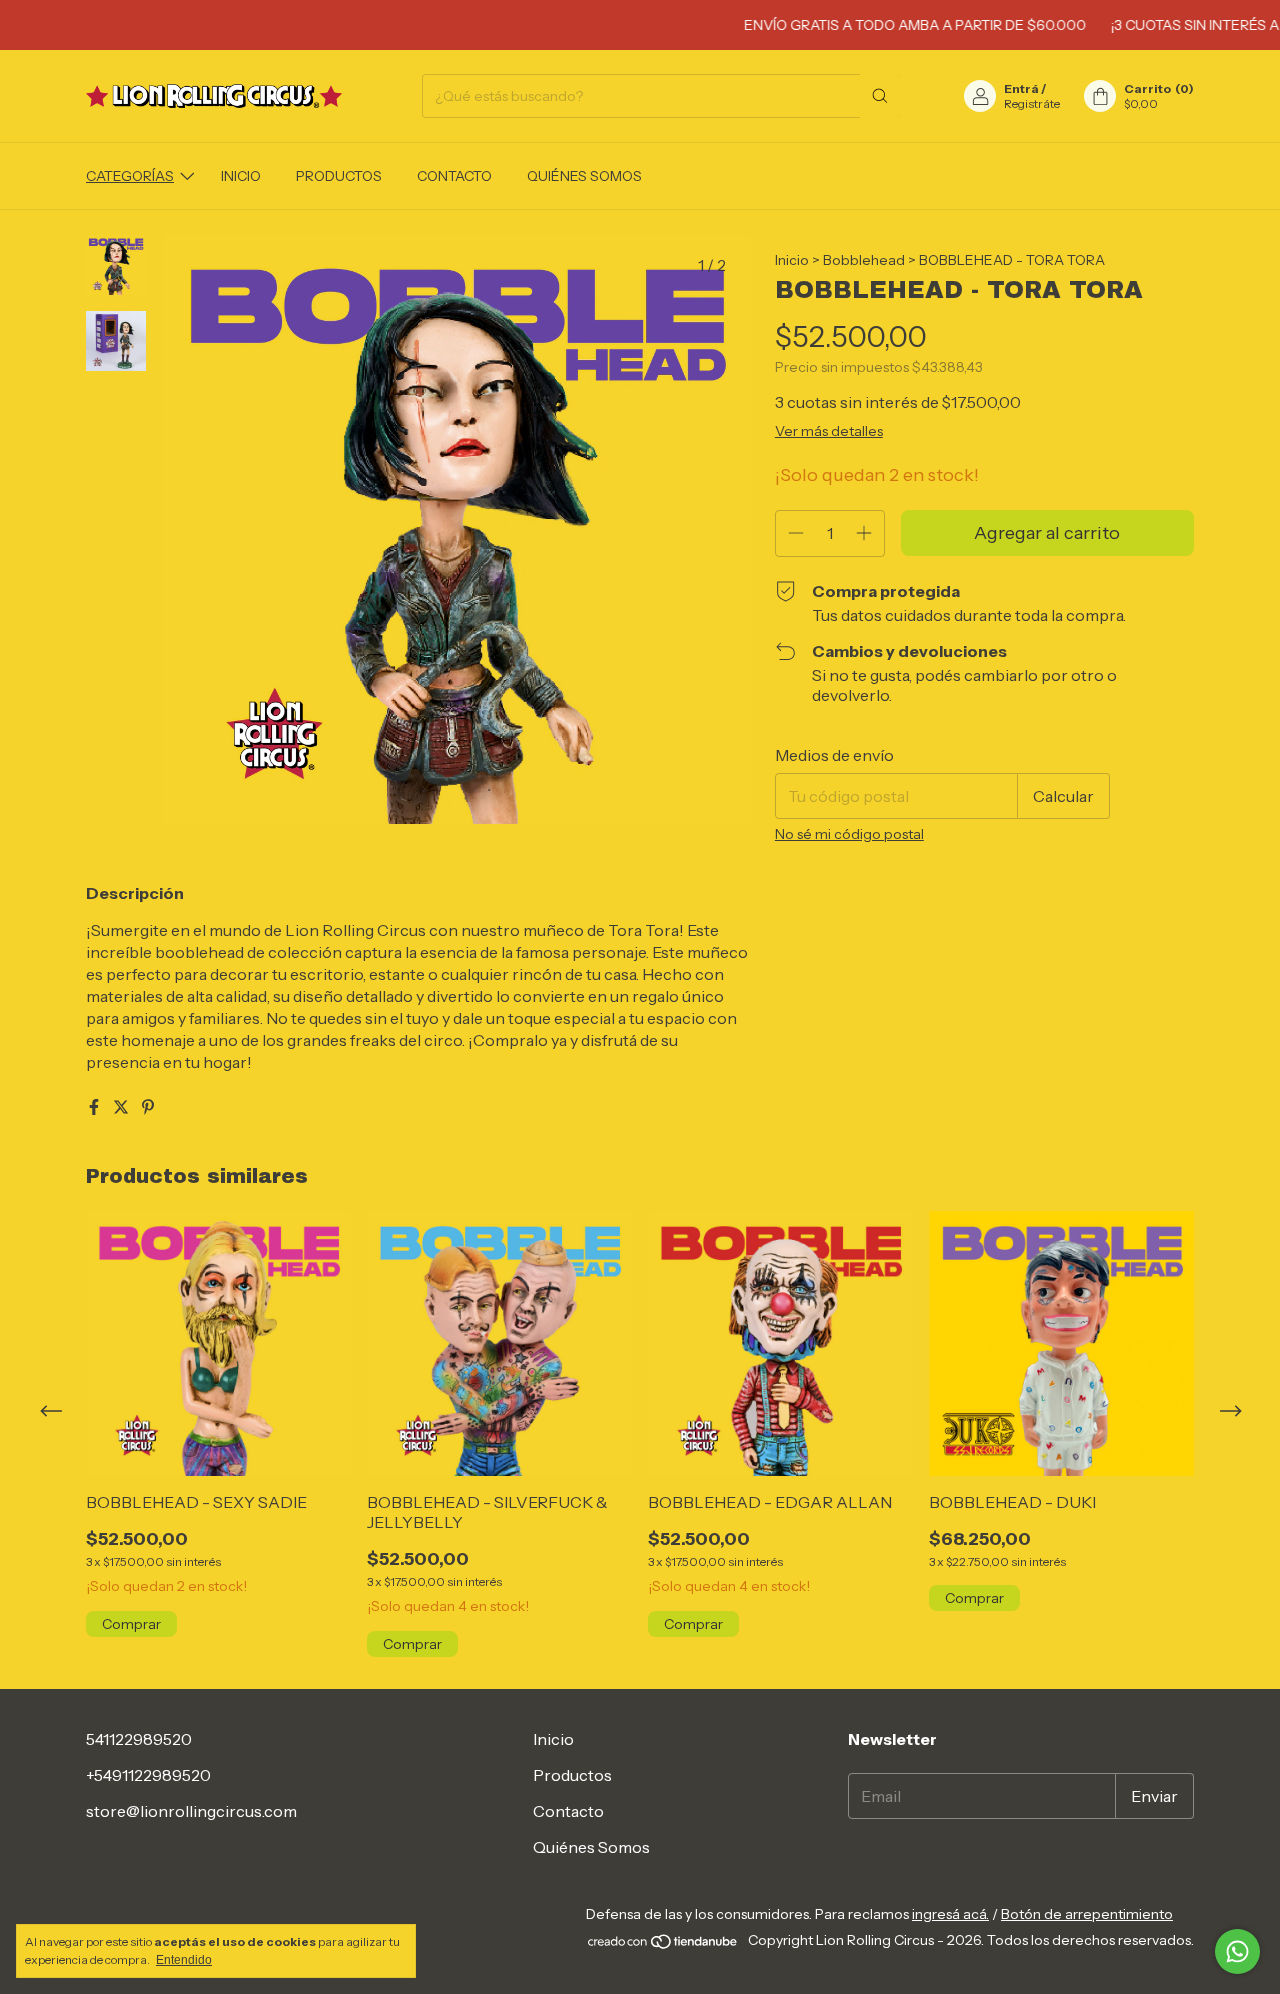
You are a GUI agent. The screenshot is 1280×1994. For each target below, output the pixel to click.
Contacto (454, 176)
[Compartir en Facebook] (95, 1107)
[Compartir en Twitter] (122, 1107)
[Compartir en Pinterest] (148, 1107)
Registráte (1032, 103)
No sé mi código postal (849, 834)
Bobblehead (864, 260)
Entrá (1021, 88)
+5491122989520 (148, 1775)
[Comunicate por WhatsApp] (1237, 1951)
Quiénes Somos (584, 176)
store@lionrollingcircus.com (191, 1811)
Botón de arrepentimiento (1087, 1914)
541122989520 (139, 1739)
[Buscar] (880, 96)
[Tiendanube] (663, 1945)
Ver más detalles (829, 431)
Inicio (241, 176)
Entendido (184, 1960)
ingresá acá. (950, 1914)
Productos (339, 176)
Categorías (130, 176)
